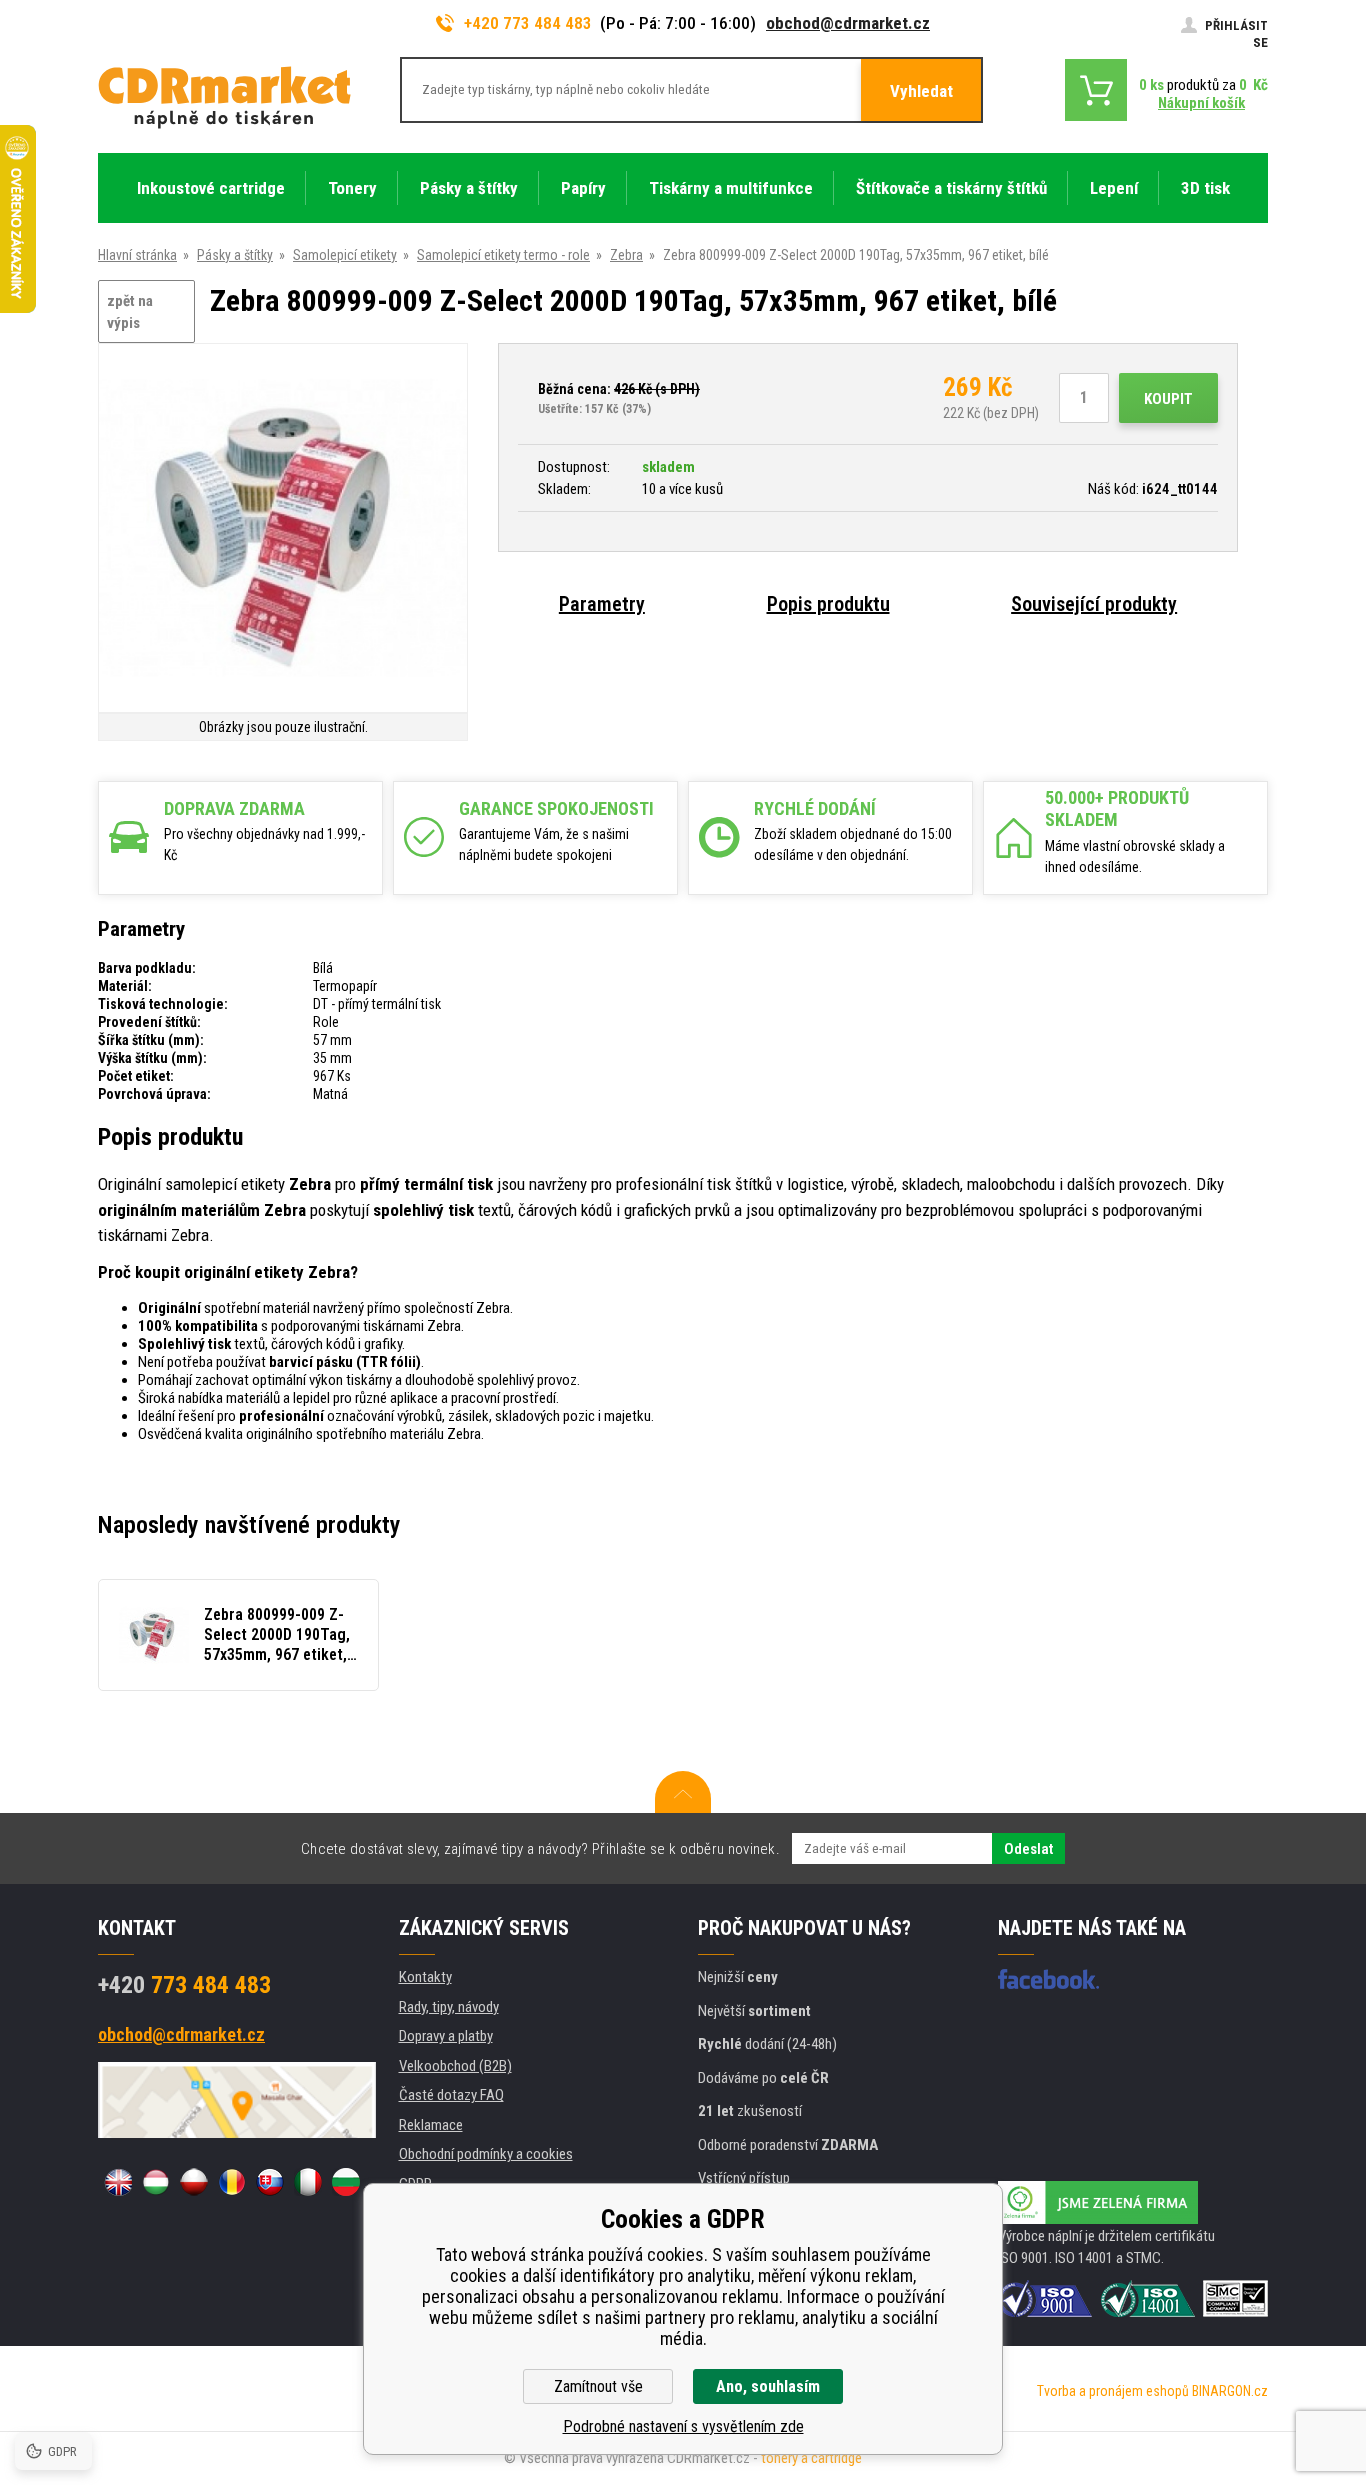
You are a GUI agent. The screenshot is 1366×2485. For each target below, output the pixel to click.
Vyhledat (921, 91)
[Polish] (194, 2182)
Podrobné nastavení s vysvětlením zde (683, 2426)
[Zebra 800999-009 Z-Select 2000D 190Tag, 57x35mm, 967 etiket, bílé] (283, 529)
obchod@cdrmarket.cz (848, 23)
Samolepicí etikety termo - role (503, 255)
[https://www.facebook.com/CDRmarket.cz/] (1048, 1979)
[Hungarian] (156, 2182)
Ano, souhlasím (768, 2386)
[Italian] (308, 2182)
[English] (118, 2182)
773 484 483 (184, 1985)
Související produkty (1094, 604)
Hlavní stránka (137, 255)
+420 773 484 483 (528, 23)
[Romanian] (232, 2182)
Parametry (602, 604)
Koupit (1168, 399)
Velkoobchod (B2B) (455, 2066)
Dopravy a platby (446, 2036)
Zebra (626, 255)
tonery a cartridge (811, 2458)
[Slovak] (270, 2182)
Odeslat (1028, 1849)
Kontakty (425, 1977)
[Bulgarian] (346, 2182)
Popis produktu (828, 604)
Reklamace (431, 2125)
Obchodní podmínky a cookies (486, 2154)
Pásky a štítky (235, 255)
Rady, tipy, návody (449, 2007)
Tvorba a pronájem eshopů (1113, 2391)
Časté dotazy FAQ (451, 2095)
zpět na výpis (130, 312)
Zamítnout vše (598, 2386)
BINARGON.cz (1230, 2391)
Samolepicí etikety (345, 255)
